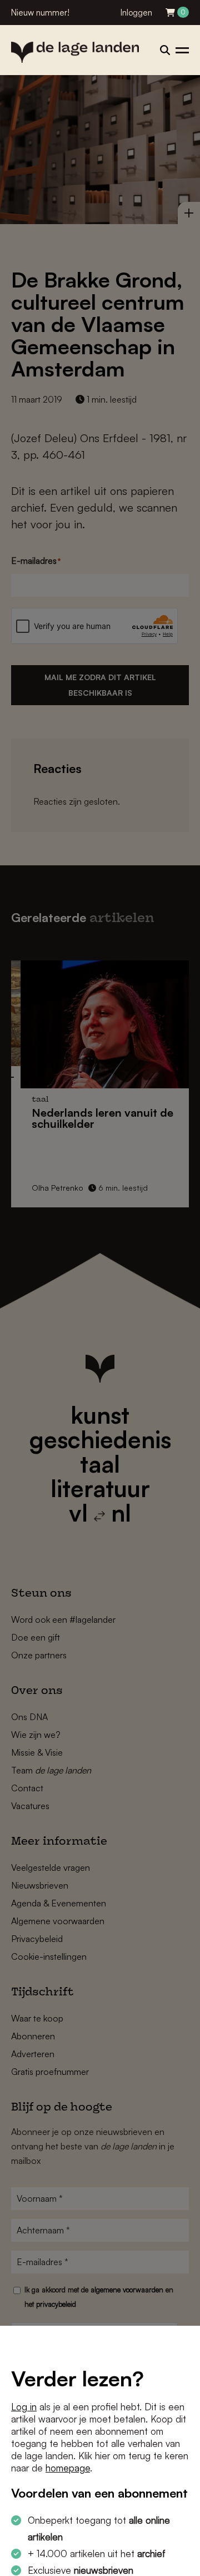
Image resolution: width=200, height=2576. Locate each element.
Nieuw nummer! (40, 13)
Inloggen (136, 13)
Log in (24, 2407)
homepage (68, 2468)
